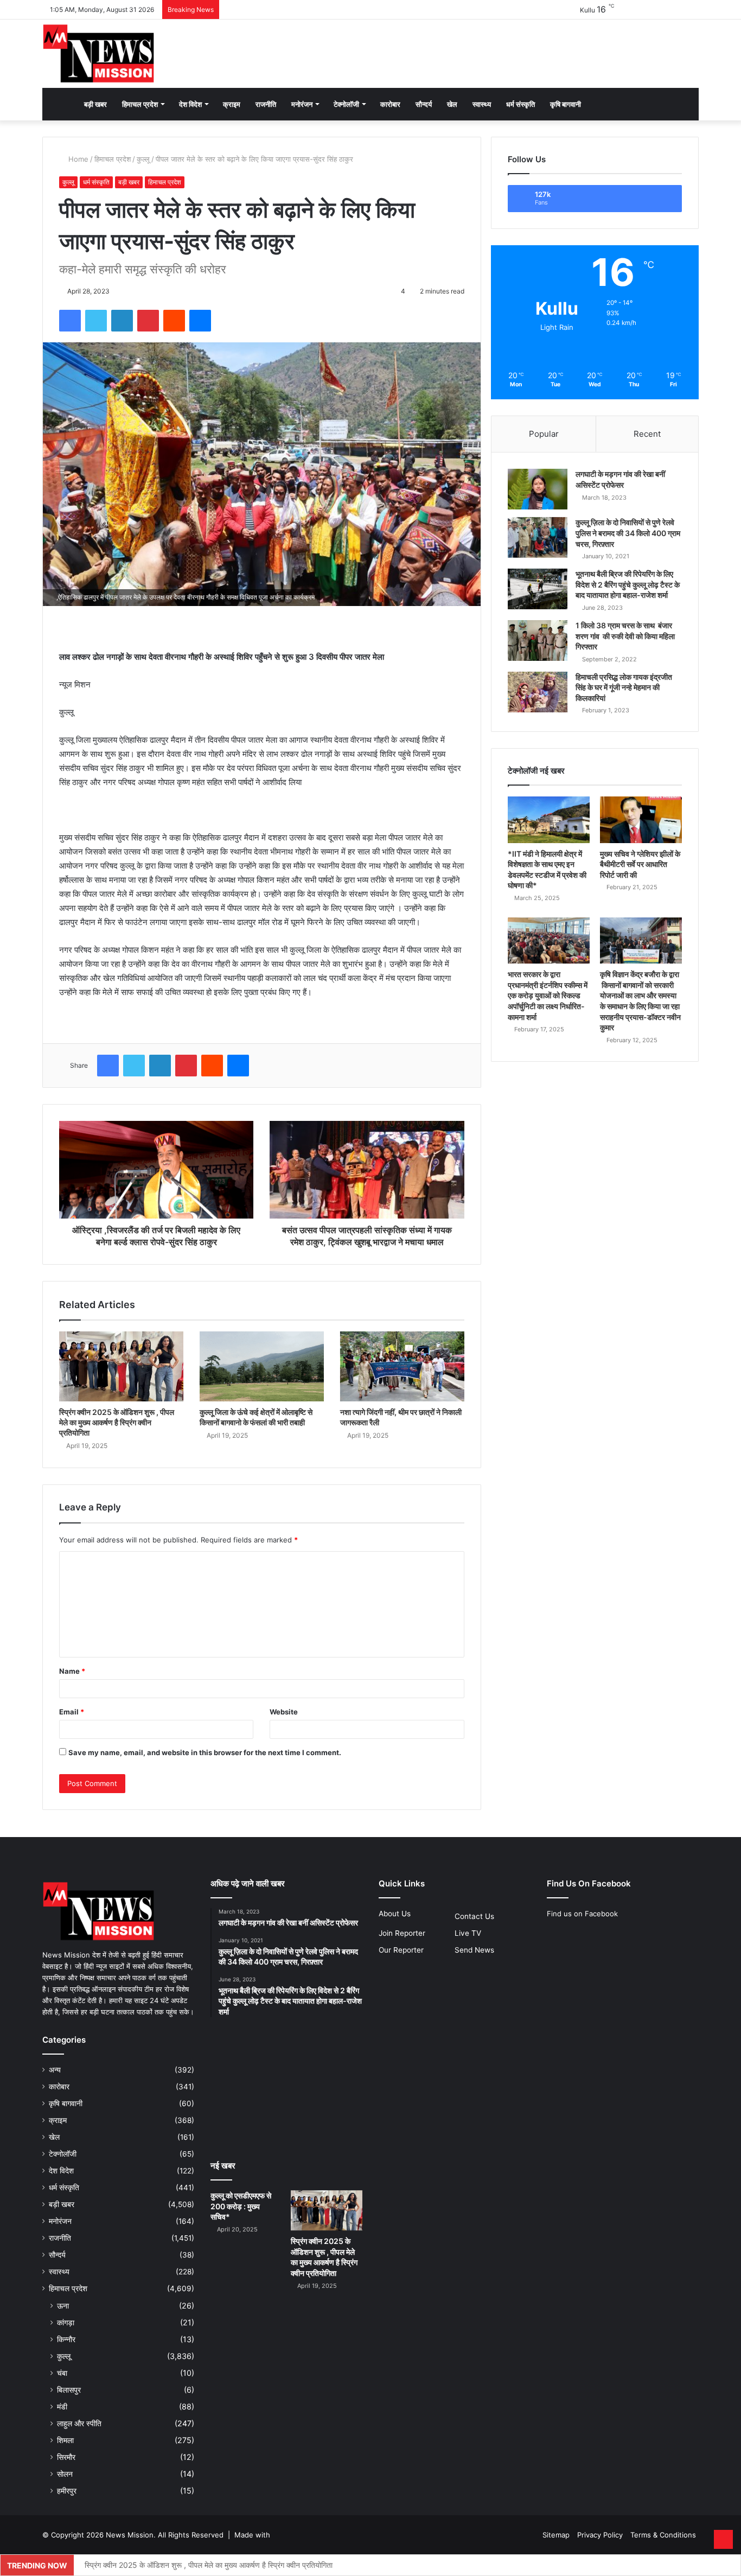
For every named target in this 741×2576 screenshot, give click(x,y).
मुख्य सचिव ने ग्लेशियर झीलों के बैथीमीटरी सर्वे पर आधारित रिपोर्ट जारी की (640, 864)
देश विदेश (190, 104)
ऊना (63, 2306)
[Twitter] (96, 321)
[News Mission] (99, 54)
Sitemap (556, 2535)
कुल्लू (143, 159)
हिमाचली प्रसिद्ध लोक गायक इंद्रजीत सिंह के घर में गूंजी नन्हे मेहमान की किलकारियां (624, 687)
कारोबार (390, 104)
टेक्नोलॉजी (346, 104)
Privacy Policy (600, 2535)
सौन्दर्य (424, 104)
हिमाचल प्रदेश (140, 104)
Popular (544, 434)
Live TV (468, 1933)
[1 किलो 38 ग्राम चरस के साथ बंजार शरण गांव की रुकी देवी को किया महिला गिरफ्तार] (538, 640)
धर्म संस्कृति (520, 104)
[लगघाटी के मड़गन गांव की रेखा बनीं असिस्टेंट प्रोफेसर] (538, 489)
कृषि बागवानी (566, 104)
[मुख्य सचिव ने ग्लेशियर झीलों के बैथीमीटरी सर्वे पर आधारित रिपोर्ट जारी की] (641, 820)
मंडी (62, 2406)
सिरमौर (66, 2457)
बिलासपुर (69, 2390)
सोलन (65, 2474)
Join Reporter (402, 1933)
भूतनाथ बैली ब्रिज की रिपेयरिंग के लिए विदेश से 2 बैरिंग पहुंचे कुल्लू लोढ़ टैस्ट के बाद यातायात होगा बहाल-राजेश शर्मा (628, 584)
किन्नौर (66, 2339)
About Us (395, 1914)
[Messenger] (200, 321)
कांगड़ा (66, 2322)
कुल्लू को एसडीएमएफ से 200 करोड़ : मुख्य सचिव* (241, 2206)
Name (72, 1671)
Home (77, 159)
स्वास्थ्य (482, 104)
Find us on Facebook (582, 1914)
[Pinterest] (148, 321)
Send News (474, 1950)
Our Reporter (401, 1950)
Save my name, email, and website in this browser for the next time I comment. (205, 1752)
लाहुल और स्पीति (79, 2423)
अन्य (55, 2070)
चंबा (62, 2373)
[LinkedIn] (122, 321)
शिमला (65, 2440)
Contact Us (474, 1916)
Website (284, 1712)
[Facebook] (70, 321)
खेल (452, 104)
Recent (647, 434)
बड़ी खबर (95, 104)
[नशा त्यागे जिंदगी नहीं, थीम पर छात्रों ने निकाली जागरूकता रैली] (402, 1366)
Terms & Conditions (663, 2535)
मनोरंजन (302, 104)
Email (72, 1712)
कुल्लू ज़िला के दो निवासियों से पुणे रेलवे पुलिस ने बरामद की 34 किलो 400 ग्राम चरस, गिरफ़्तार (628, 533)
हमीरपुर (67, 2491)
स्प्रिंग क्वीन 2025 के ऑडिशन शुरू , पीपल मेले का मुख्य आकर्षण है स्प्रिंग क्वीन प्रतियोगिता (117, 1422)
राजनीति (266, 104)
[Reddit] (174, 321)
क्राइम (232, 104)
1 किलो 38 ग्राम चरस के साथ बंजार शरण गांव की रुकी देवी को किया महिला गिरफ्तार (625, 636)
